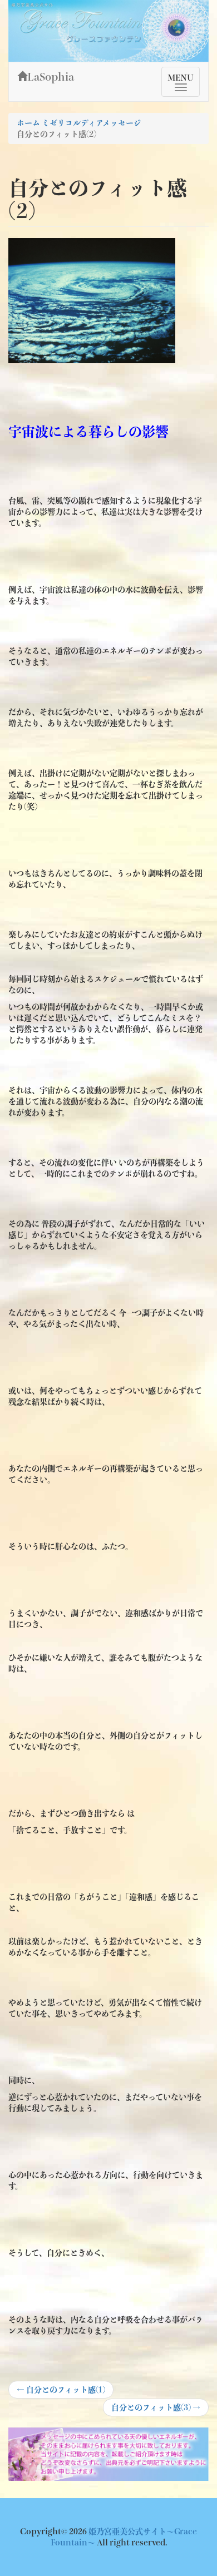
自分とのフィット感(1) (61, 2392)
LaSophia (51, 77)
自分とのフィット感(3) (156, 2410)
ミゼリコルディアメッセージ (92, 123)
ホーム (28, 123)
